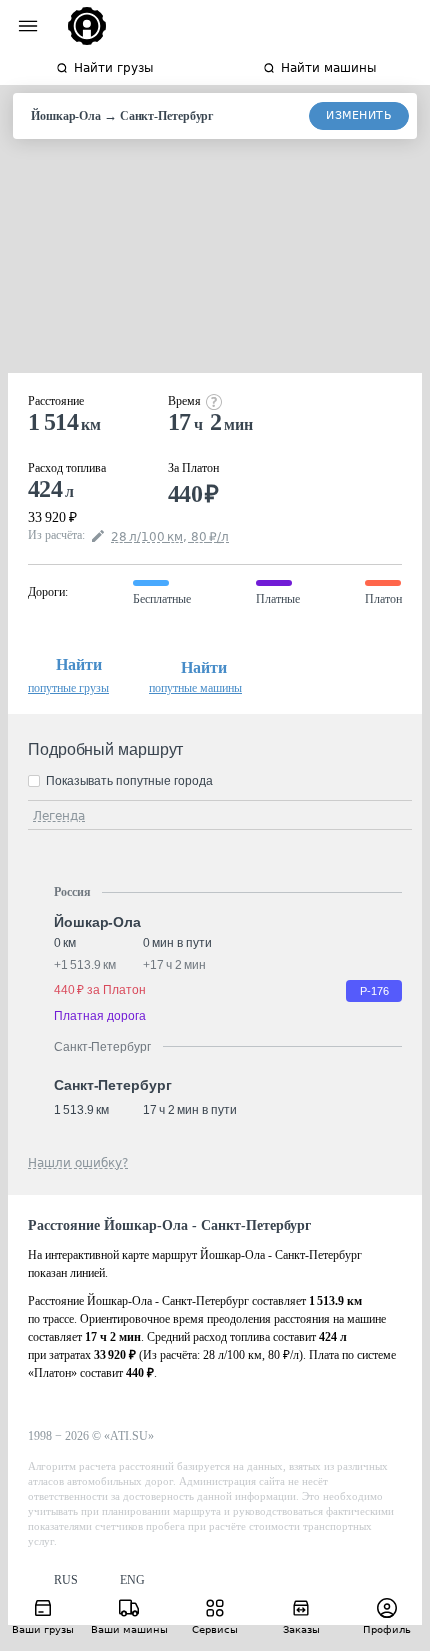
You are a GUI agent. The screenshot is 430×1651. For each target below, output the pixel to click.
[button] (53, 1580)
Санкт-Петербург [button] (113, 1085)
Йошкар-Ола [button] (97, 922)
